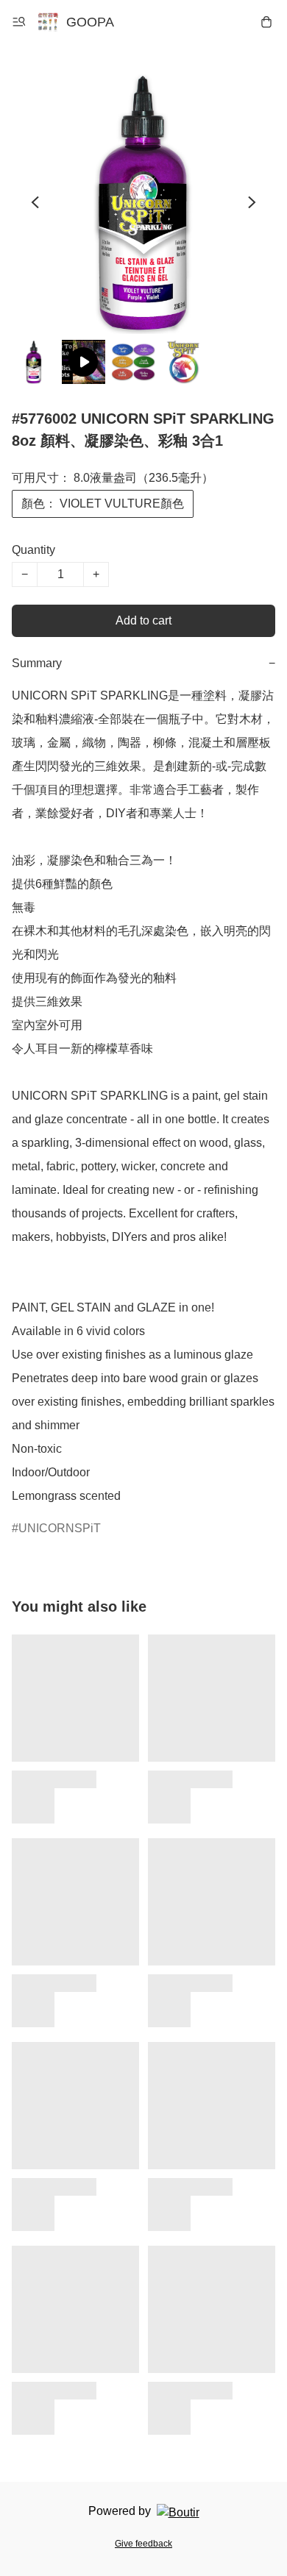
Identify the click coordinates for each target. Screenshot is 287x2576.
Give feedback (143, 2544)
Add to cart (143, 620)
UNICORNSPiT (60, 1528)
